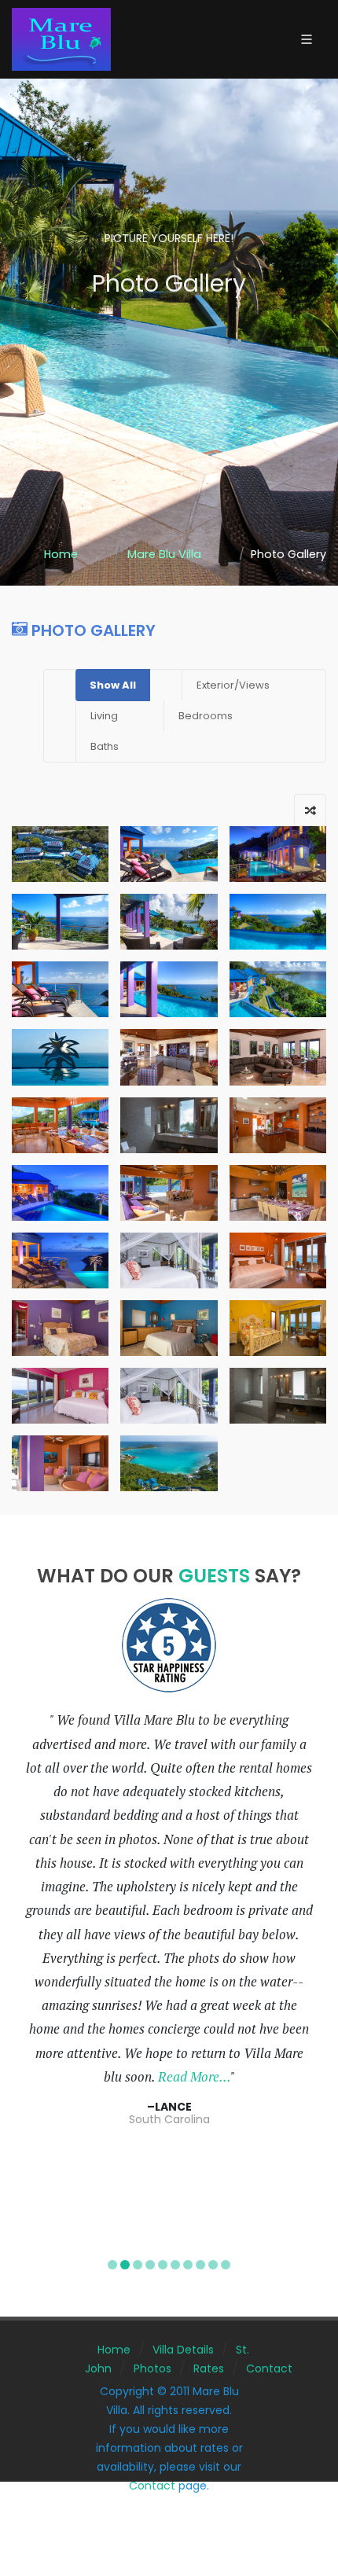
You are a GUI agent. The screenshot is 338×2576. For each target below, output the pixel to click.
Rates (209, 2368)
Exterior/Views (233, 685)
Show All (113, 685)
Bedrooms (206, 716)
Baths (105, 746)
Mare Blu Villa (164, 554)
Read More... (194, 2077)
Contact (269, 2368)
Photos (152, 2368)
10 (226, 2265)
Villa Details (183, 2350)
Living (104, 716)
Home (61, 554)
